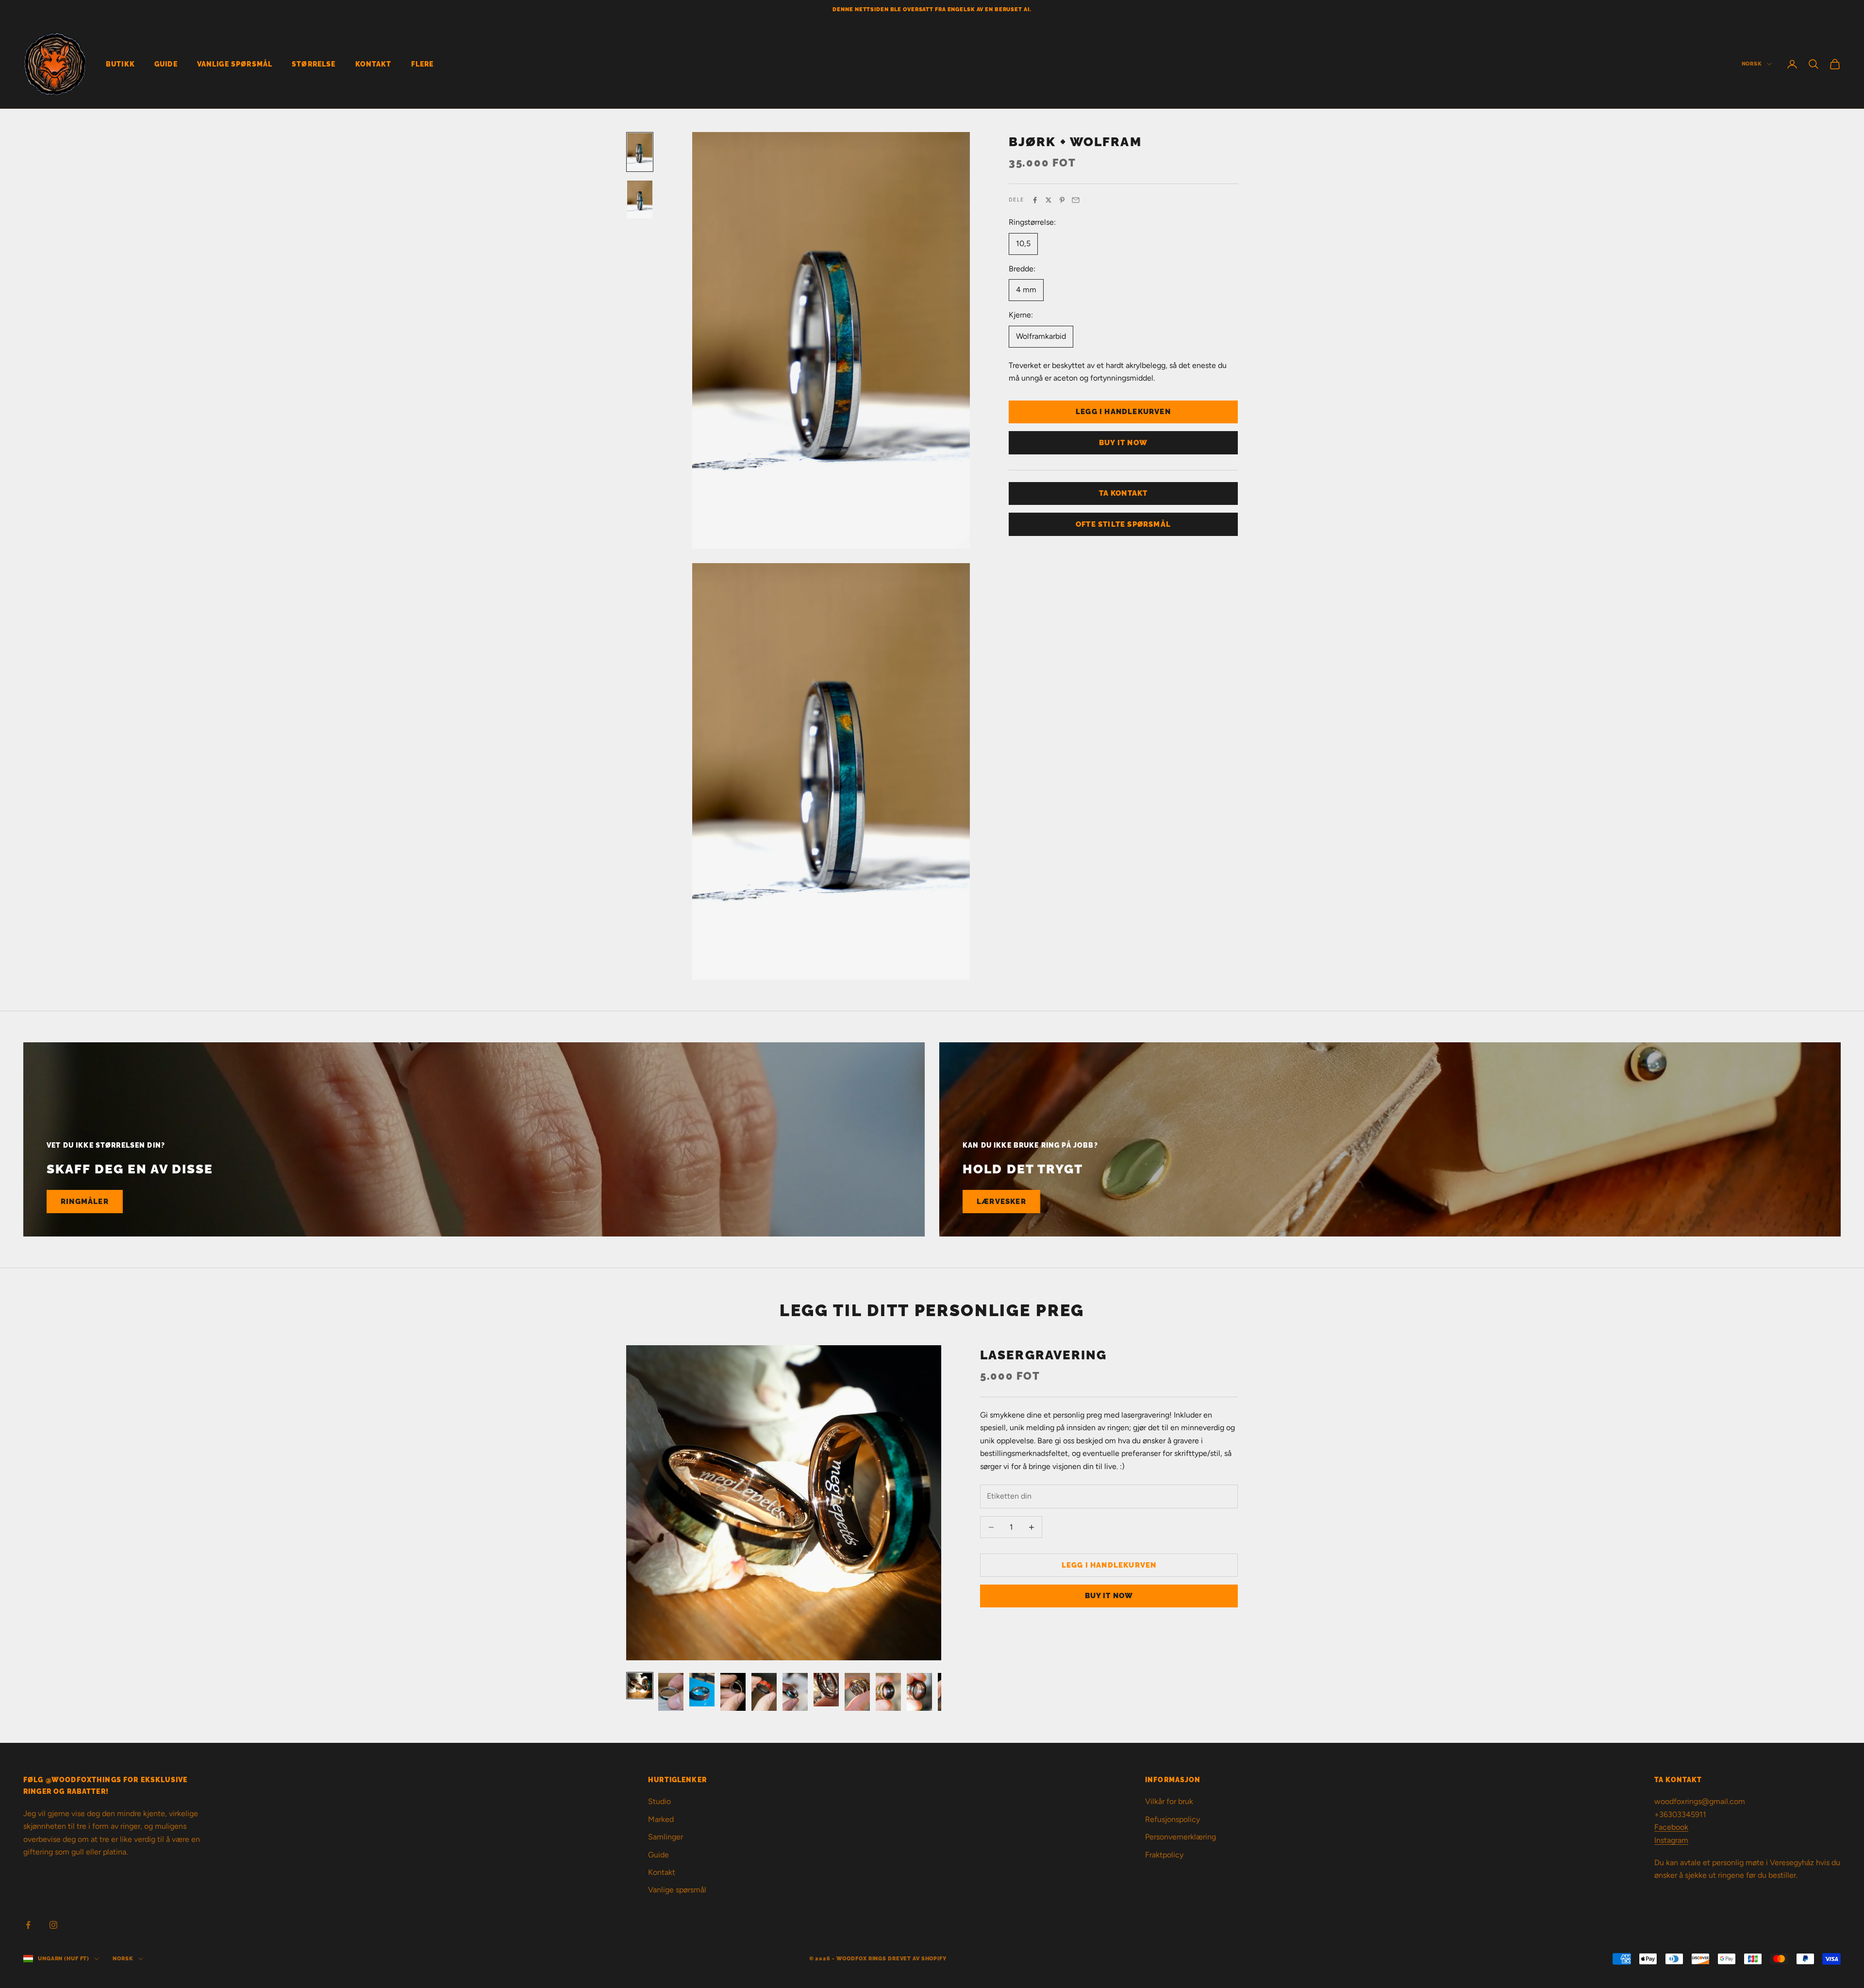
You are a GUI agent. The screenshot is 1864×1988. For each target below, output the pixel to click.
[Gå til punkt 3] (702, 1690)
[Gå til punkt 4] (733, 1692)
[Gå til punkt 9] (888, 1692)
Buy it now (1123, 443)
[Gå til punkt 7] (826, 1690)
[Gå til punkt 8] (857, 1692)
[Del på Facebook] (1035, 200)
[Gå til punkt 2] (640, 200)
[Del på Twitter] (1048, 200)
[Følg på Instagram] (53, 1925)
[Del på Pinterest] (1062, 200)
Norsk (1752, 64)
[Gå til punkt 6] (795, 1692)
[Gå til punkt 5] (764, 1692)
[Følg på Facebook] (28, 1925)
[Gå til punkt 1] (640, 152)
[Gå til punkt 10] (919, 1692)
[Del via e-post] (1076, 200)
